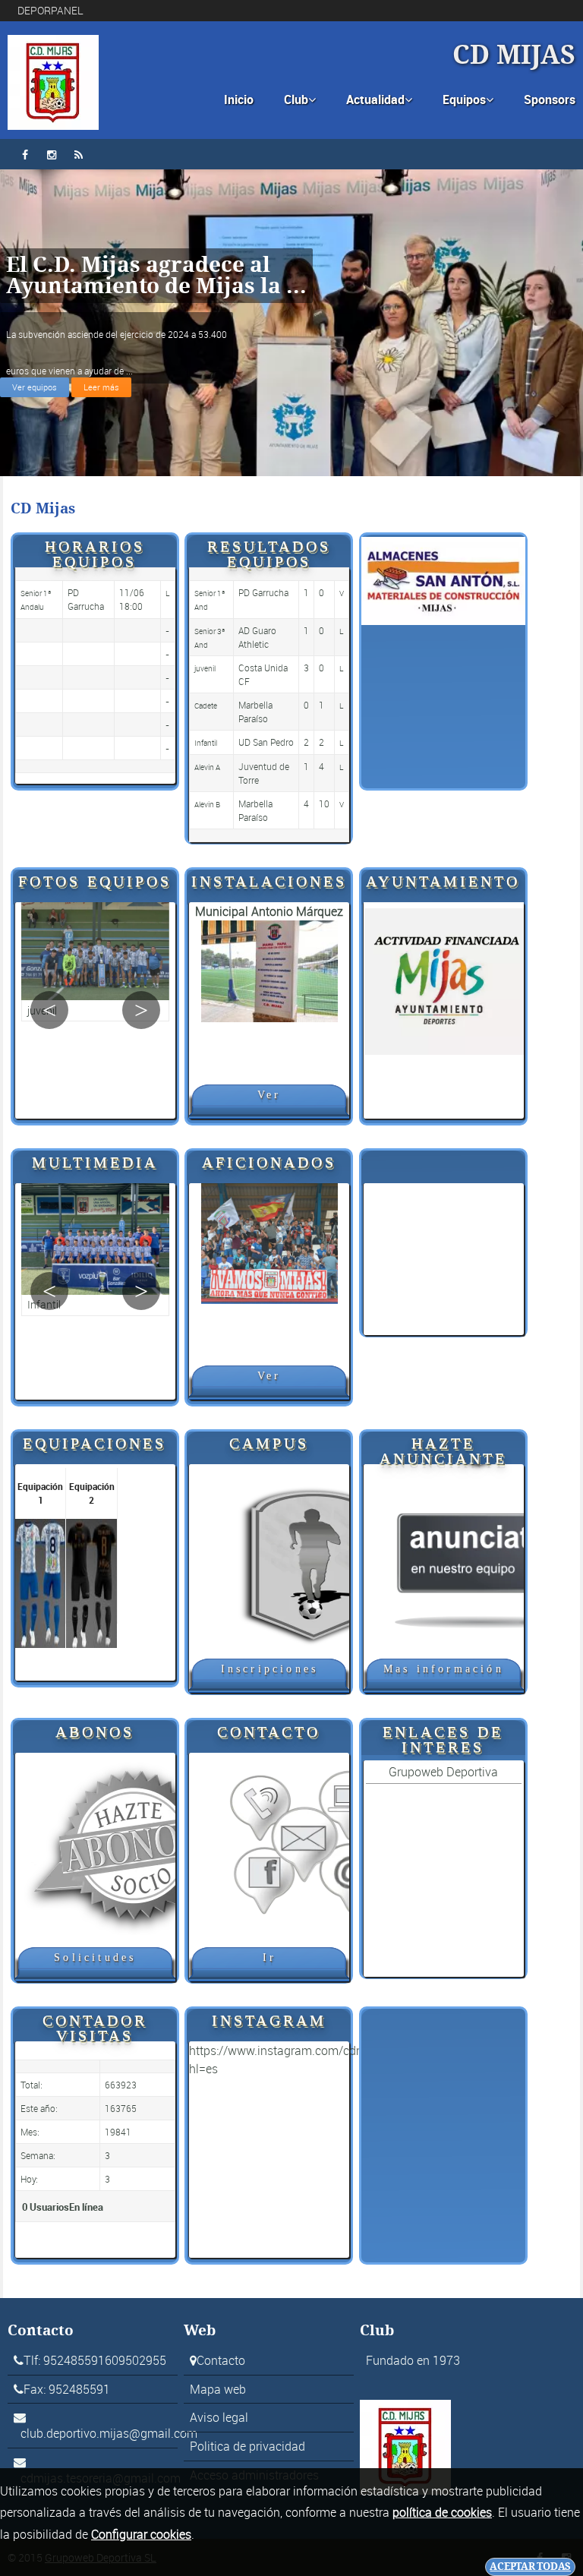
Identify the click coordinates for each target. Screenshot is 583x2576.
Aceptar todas (530, 2567)
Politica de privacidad (247, 2446)
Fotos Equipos (95, 881)
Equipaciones (95, 1443)
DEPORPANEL (50, 10)
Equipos (468, 99)
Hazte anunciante (443, 1450)
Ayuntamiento (443, 881)
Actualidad (379, 99)
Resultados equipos (269, 553)
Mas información (444, 1669)
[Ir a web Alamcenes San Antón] (443, 579)
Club (300, 99)
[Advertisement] (444, 1259)
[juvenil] (95, 962)
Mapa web (218, 2389)
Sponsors (550, 99)
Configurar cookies (141, 2534)
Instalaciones (269, 881)
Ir (269, 1957)
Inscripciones (270, 1669)
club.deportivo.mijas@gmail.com (109, 2433)
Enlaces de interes (443, 1739)
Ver (269, 1095)
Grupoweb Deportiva (443, 1772)
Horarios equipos (95, 553)
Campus (269, 1443)
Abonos (95, 1731)
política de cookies (442, 2512)
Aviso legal (219, 2417)
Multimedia (95, 1162)
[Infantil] (95, 1250)
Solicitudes (95, 1957)
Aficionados (269, 1162)
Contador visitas (95, 2027)
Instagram (269, 2020)
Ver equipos (35, 387)
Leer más (101, 387)
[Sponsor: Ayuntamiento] (444, 979)
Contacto (269, 1731)
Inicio (239, 99)
